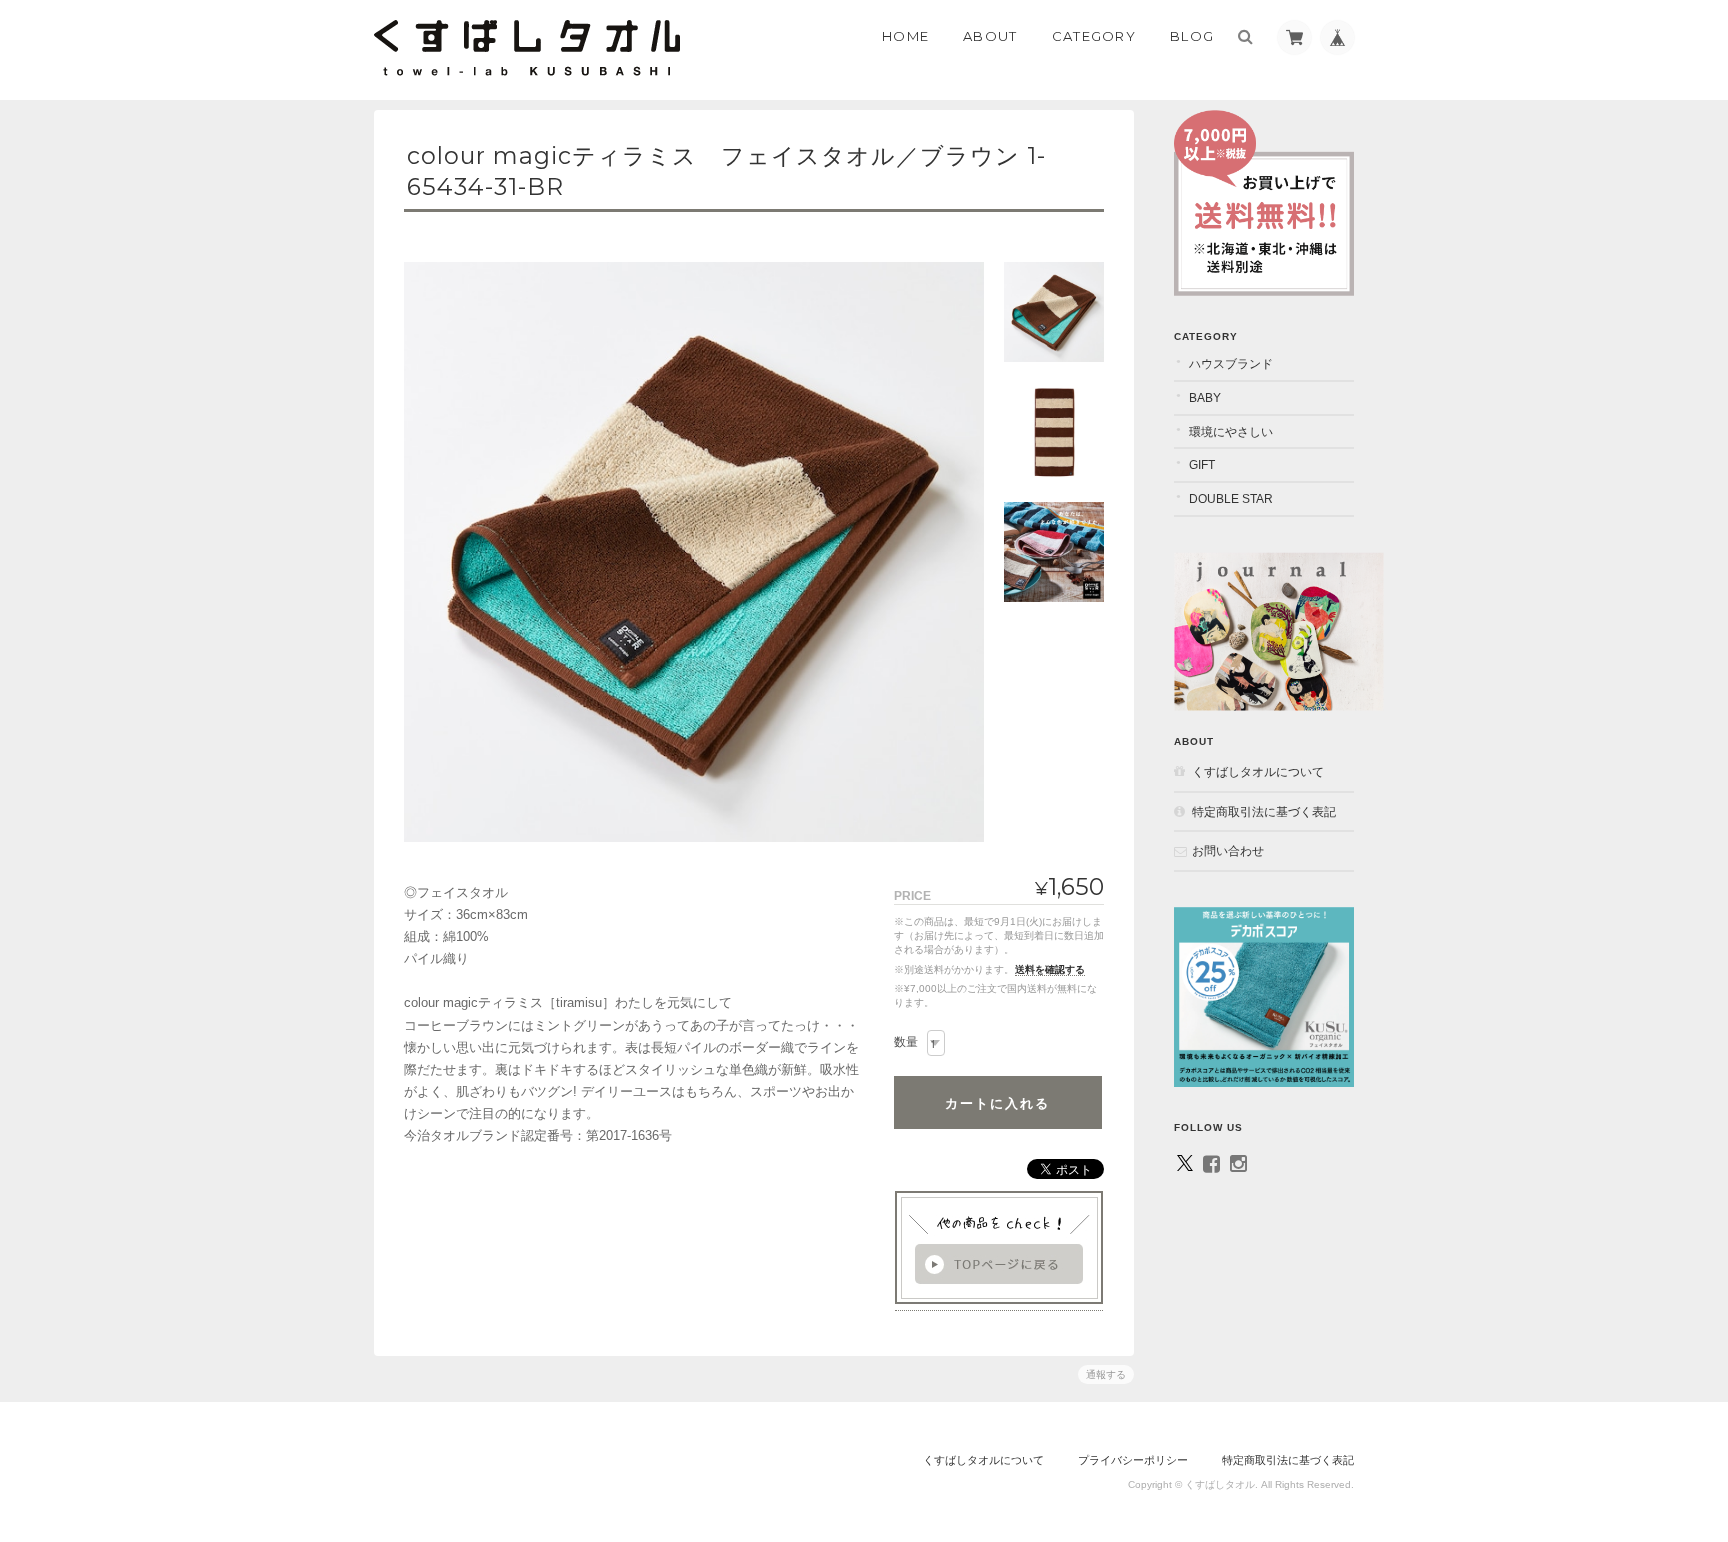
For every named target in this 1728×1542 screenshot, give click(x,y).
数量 (906, 1042)
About (990, 36)
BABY (1205, 397)
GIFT (1202, 464)
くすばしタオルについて (1258, 771)
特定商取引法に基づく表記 (1264, 811)
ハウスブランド (1231, 363)
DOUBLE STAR (1231, 498)
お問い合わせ (1228, 850)
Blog (1192, 36)
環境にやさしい (1231, 431)
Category (1094, 36)
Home (905, 36)
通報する (1106, 1374)
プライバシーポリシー (1133, 1460)
